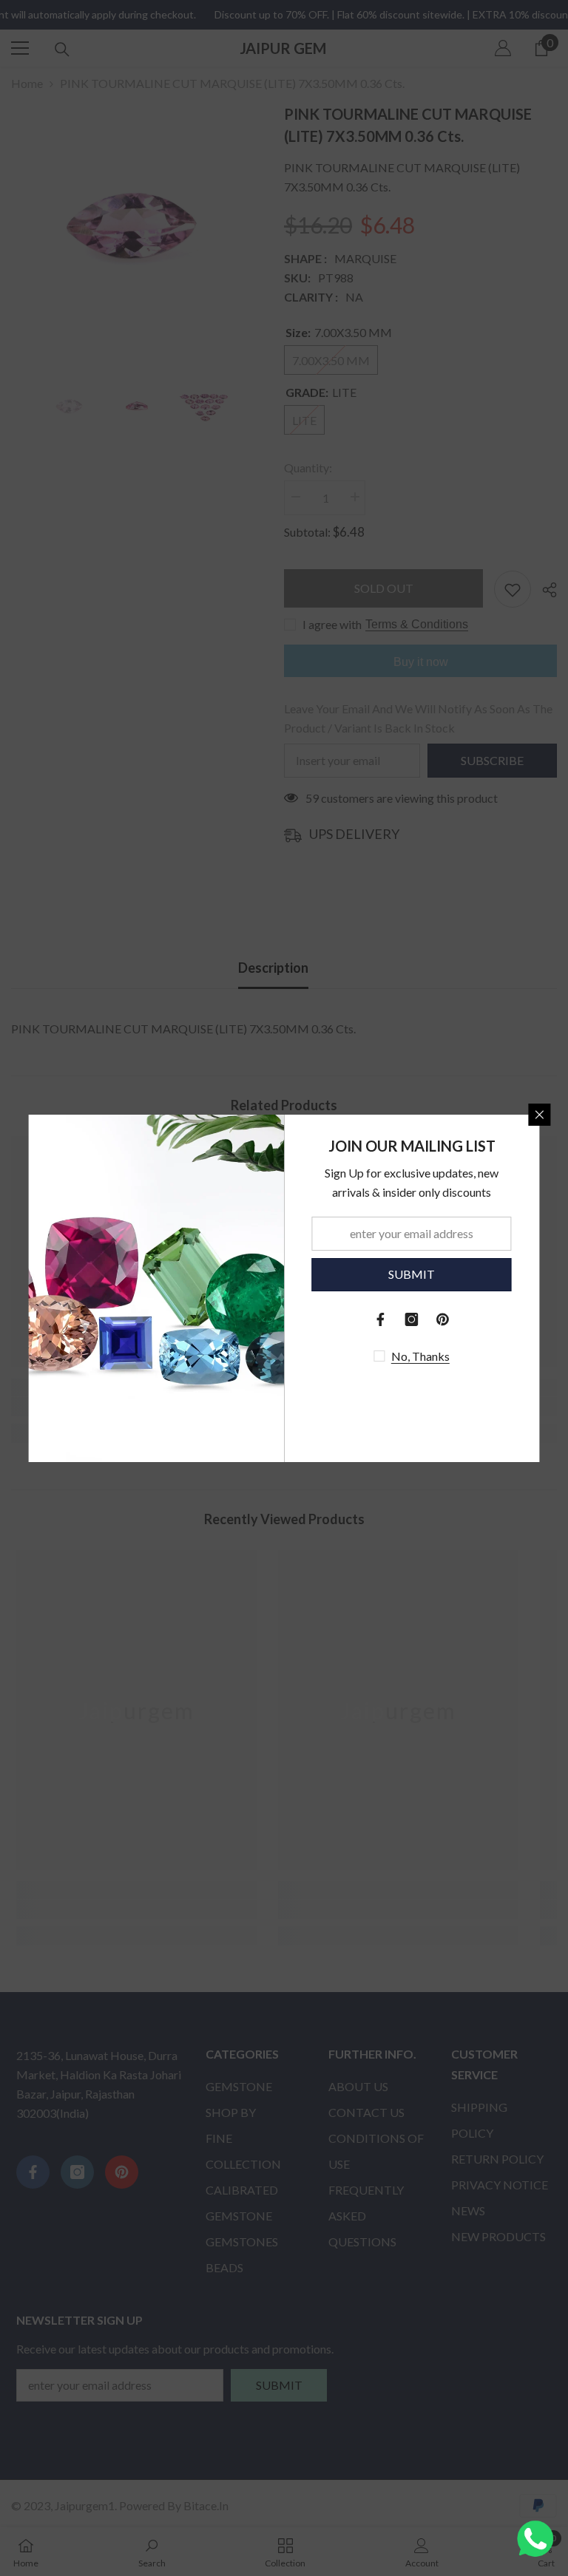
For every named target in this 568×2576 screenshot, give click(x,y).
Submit (412, 1274)
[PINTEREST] (443, 1319)
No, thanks (420, 1356)
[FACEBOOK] (381, 1319)
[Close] (540, 1115)
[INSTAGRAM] (412, 1319)
